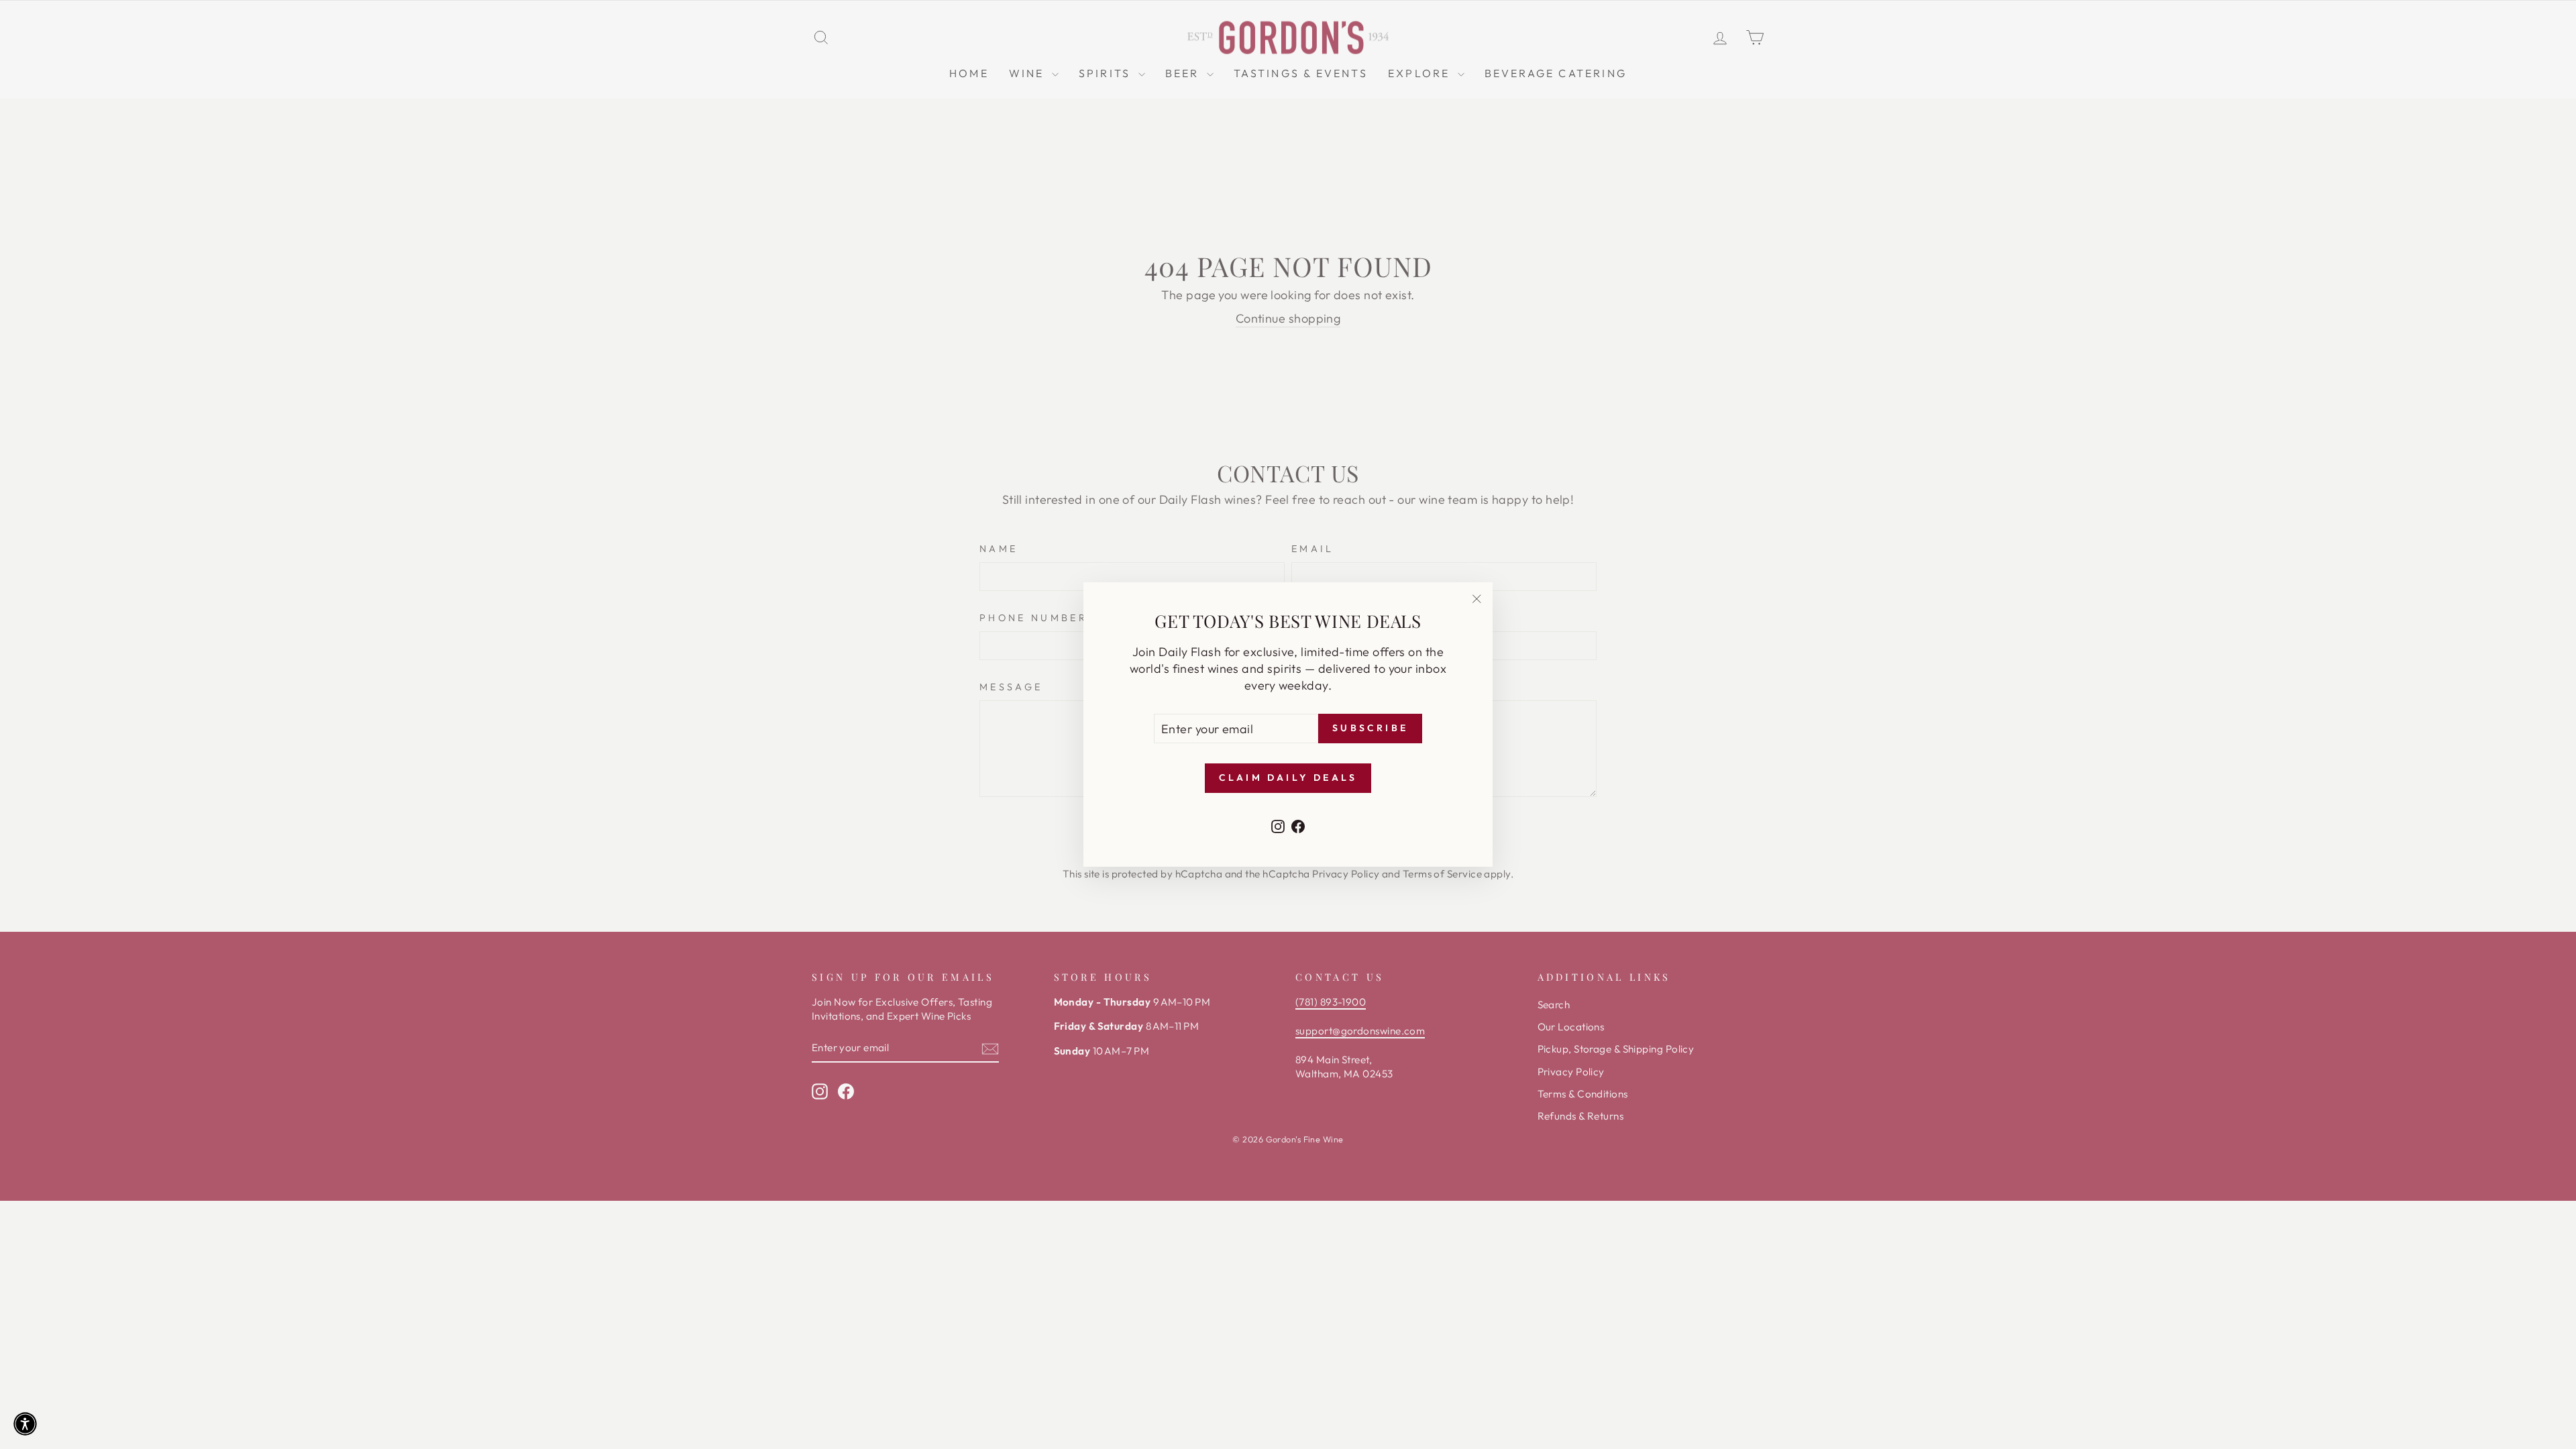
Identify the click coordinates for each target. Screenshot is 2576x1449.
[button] (25, 1424)
